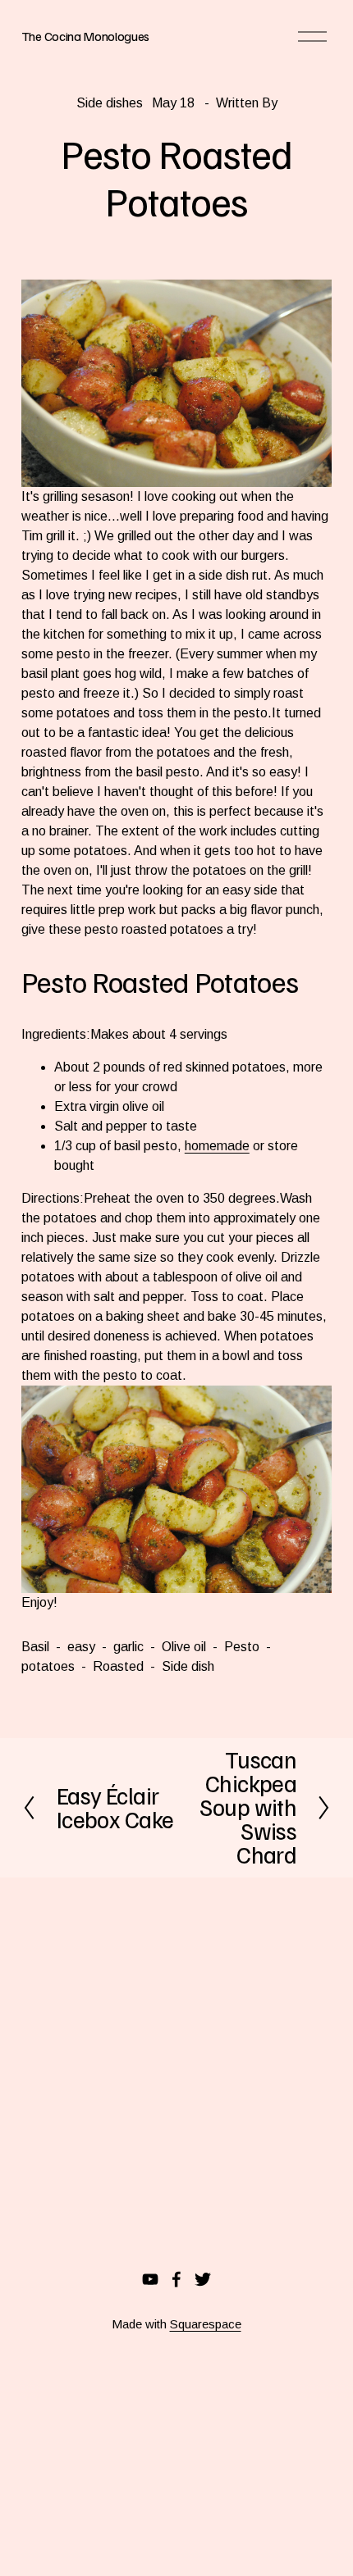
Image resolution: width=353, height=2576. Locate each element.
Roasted (118, 1666)
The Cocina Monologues (85, 36)
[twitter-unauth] (203, 2279)
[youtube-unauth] (150, 2279)
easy (81, 1647)
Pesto (242, 1647)
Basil (35, 1647)
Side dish (188, 1666)
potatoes (48, 1666)
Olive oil (184, 1647)
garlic (128, 1647)
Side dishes (110, 103)
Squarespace (206, 2324)
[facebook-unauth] (176, 2279)
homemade (217, 1146)
